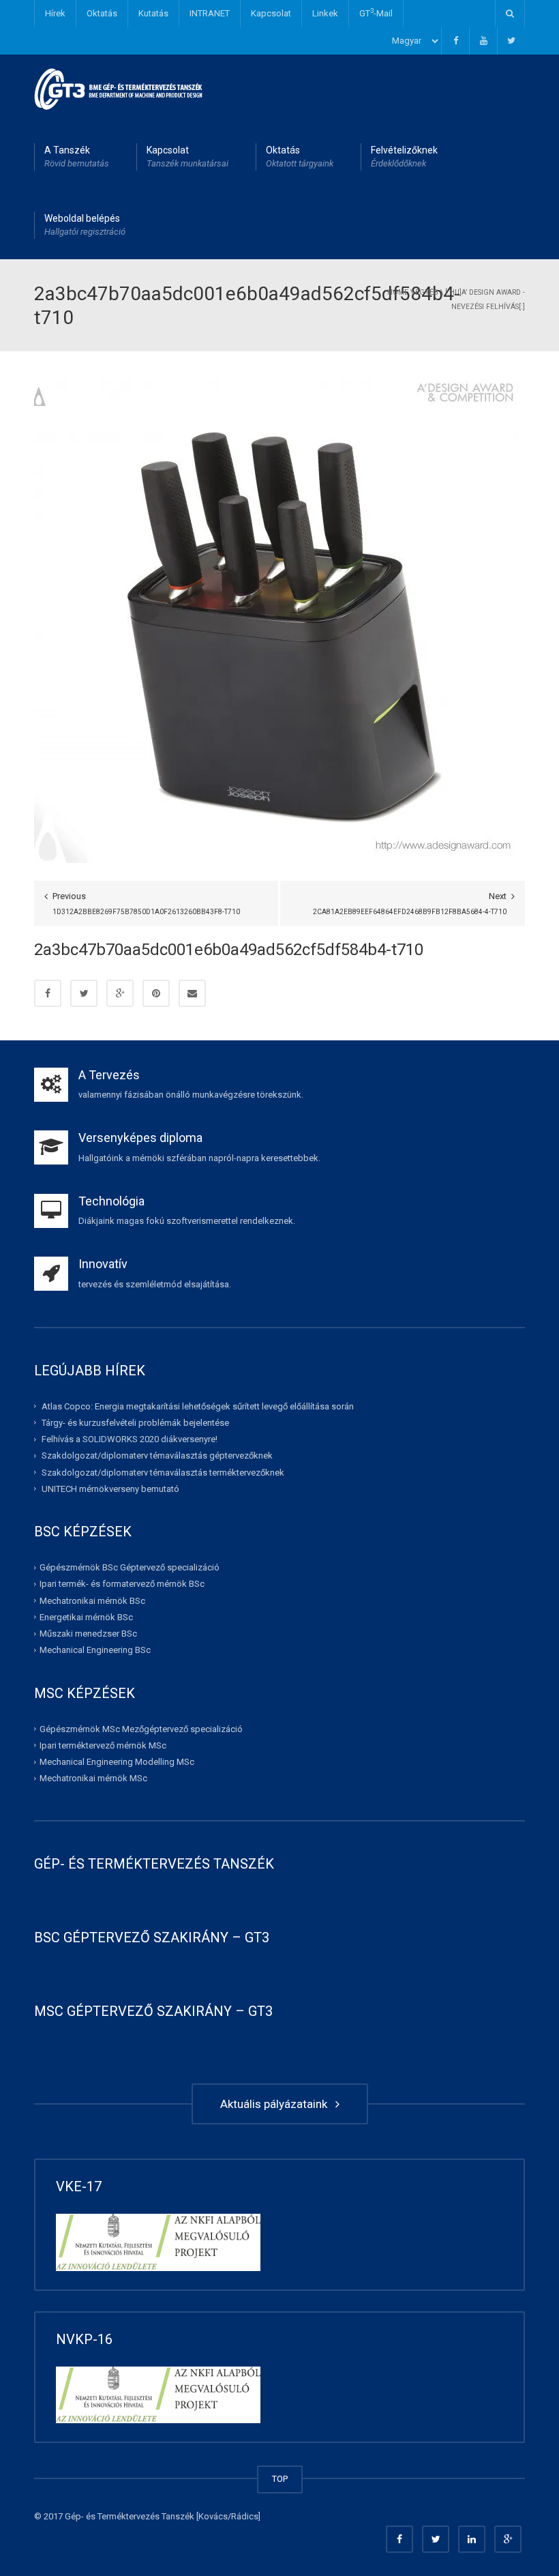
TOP (280, 2479)
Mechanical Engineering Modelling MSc (117, 1762)
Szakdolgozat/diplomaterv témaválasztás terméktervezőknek (163, 1472)
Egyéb (427, 292)
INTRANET (210, 13)
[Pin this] (156, 993)
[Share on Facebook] (48, 993)
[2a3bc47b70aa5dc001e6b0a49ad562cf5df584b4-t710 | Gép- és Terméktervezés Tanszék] (119, 88)
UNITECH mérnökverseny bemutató (110, 1489)
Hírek (55, 13)
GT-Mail (376, 13)
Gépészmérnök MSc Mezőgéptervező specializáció (141, 1728)
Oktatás (102, 13)
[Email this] (192, 993)
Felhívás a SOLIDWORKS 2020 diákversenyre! (130, 1439)
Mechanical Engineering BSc (95, 1650)
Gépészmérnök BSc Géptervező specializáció (130, 1567)
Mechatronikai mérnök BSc (92, 1600)
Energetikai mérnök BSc (86, 1617)
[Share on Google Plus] (120, 993)
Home (398, 292)
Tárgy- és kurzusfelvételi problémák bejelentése (135, 1423)
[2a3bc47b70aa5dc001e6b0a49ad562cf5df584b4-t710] (276, 620)
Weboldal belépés (85, 225)
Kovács (213, 2516)
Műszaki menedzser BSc (88, 1634)
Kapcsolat (271, 13)
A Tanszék (77, 157)
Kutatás (153, 13)
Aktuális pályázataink (276, 2104)
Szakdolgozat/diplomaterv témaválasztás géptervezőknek (157, 1455)
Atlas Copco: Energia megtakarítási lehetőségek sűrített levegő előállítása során (198, 1406)
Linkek (325, 13)
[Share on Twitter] (84, 993)
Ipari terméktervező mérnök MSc (103, 1745)
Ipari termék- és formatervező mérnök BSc (122, 1584)
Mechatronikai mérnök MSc (93, 1778)
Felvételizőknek (404, 157)
